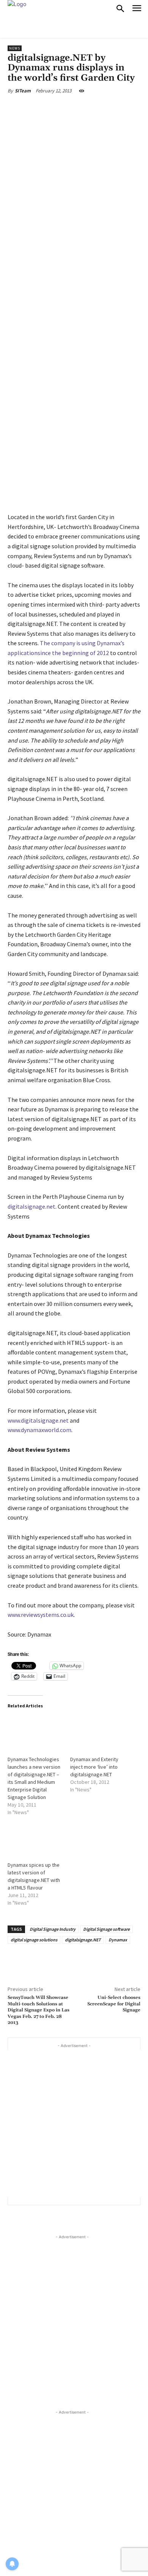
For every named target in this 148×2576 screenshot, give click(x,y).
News (15, 48)
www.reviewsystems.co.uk (41, 1615)
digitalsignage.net (31, 1206)
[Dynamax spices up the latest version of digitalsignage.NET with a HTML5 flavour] (35, 1838)
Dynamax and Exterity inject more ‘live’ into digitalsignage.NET (94, 1767)
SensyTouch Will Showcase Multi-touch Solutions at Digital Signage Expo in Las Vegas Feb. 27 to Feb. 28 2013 (39, 2010)
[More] (110, 108)
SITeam (23, 91)
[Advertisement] (74, 2124)
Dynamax (118, 1940)
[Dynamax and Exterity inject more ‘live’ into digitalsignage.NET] (98, 1732)
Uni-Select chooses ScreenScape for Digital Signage (114, 2004)
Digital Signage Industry (53, 1929)
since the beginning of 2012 (73, 653)
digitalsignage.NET (83, 1940)
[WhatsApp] (93, 108)
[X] (57, 108)
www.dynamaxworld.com (39, 1430)
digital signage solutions (34, 1940)
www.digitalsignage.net (38, 1420)
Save (78, 109)
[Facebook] (39, 108)
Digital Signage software (106, 1929)
